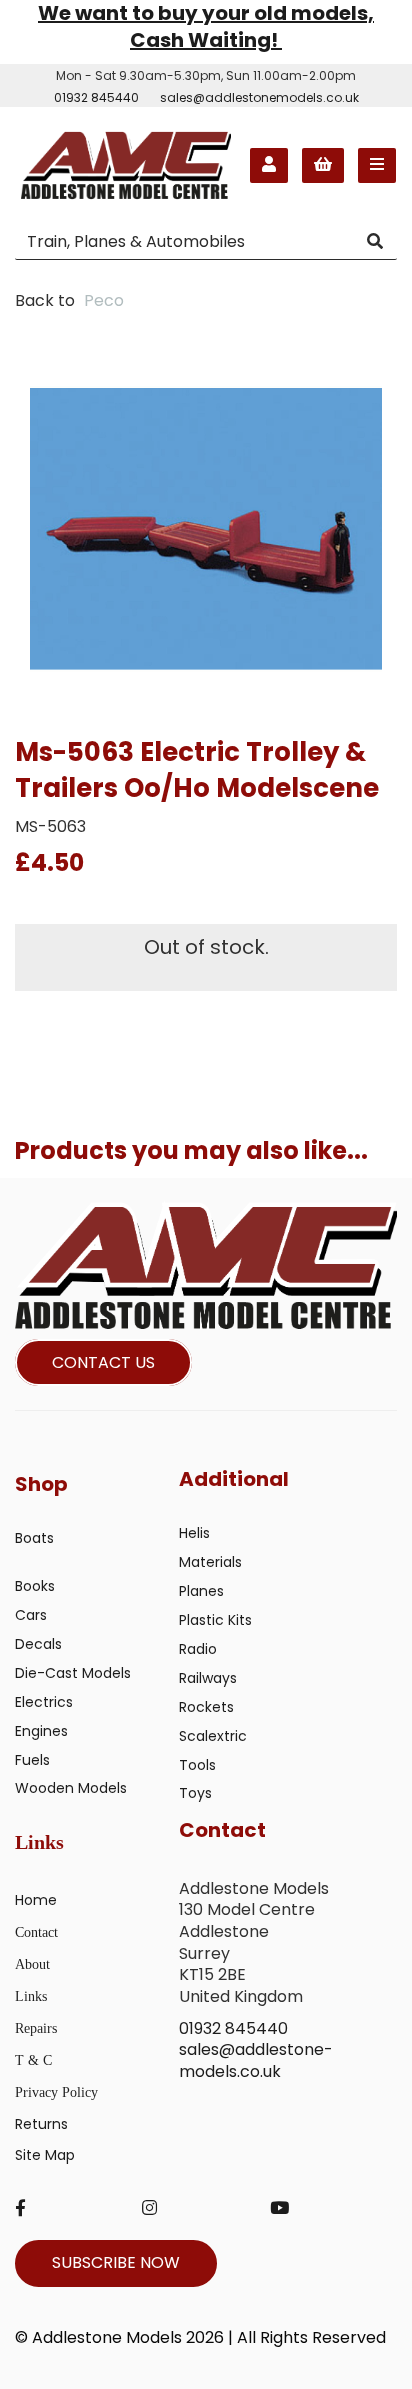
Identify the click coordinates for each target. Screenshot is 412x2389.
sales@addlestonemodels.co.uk (259, 97)
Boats (34, 1538)
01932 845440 (96, 97)
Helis (194, 1533)
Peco (104, 300)
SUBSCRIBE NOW (116, 2262)
